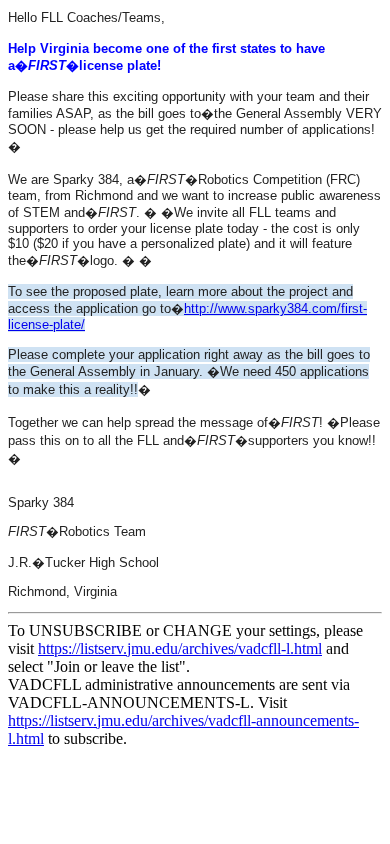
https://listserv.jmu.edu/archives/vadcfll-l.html (180, 648)
